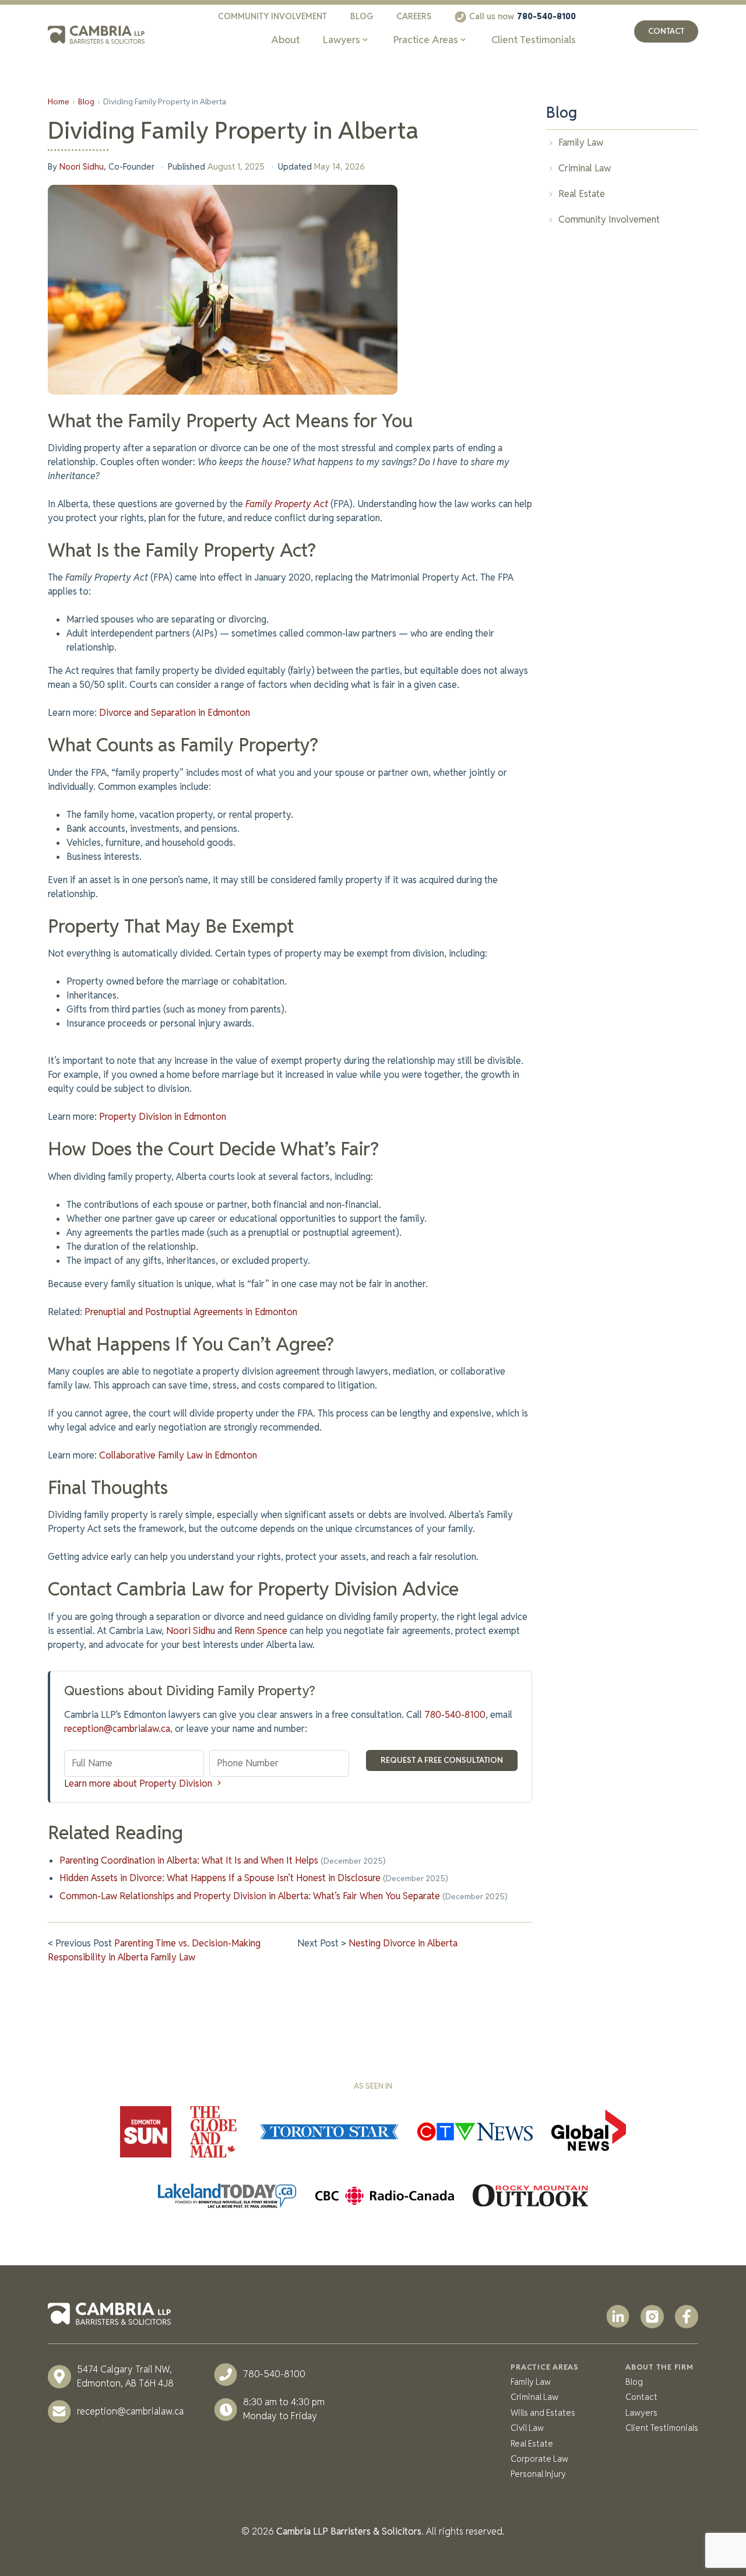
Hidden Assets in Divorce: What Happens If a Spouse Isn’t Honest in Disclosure (220, 1878)
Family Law (531, 2382)
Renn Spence (261, 1631)
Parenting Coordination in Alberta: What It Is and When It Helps (189, 1860)
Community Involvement (272, 16)
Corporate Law (539, 2459)
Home (59, 101)
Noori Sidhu (82, 166)
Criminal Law (534, 2397)
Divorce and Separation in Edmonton (175, 713)
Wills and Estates (543, 2412)
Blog (362, 16)
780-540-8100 (455, 1715)
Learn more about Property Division (139, 1783)
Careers (414, 16)
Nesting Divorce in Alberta (403, 1943)
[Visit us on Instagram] (652, 2319)
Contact (666, 31)
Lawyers (641, 2412)
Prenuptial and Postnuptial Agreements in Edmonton (191, 1312)
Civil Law (527, 2428)
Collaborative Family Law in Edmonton (178, 1455)
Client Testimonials (662, 2428)
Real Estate (532, 2443)
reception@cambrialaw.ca (117, 1729)
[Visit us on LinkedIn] (618, 2319)
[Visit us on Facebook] (687, 2319)
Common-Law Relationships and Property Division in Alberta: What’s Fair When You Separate (250, 1896)
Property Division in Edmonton (163, 1117)
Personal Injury (538, 2474)
